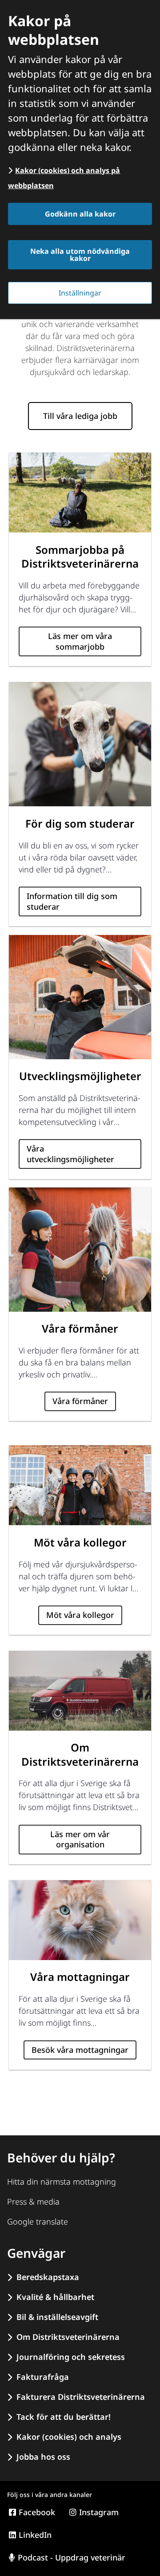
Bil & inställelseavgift (57, 2317)
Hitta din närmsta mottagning (62, 2182)
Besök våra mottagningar (80, 2050)
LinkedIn (35, 2535)
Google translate (38, 2221)
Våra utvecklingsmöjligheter (70, 1154)
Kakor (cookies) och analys (69, 2437)
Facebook (37, 2512)
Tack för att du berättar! (64, 2417)
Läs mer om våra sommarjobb (80, 641)
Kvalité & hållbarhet (55, 2297)
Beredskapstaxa (48, 2277)
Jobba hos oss (43, 2457)
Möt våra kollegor (80, 1615)
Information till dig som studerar (72, 901)
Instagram (99, 2512)
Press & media (33, 2201)
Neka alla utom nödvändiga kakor (80, 255)
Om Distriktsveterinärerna (68, 2337)
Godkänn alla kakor (80, 214)
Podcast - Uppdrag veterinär (72, 2557)
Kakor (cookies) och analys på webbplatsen (64, 178)
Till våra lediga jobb (80, 416)
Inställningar (80, 293)
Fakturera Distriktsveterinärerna (81, 2397)
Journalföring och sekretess (71, 2357)
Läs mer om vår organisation (80, 1839)
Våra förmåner (80, 1401)
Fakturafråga (43, 2377)
